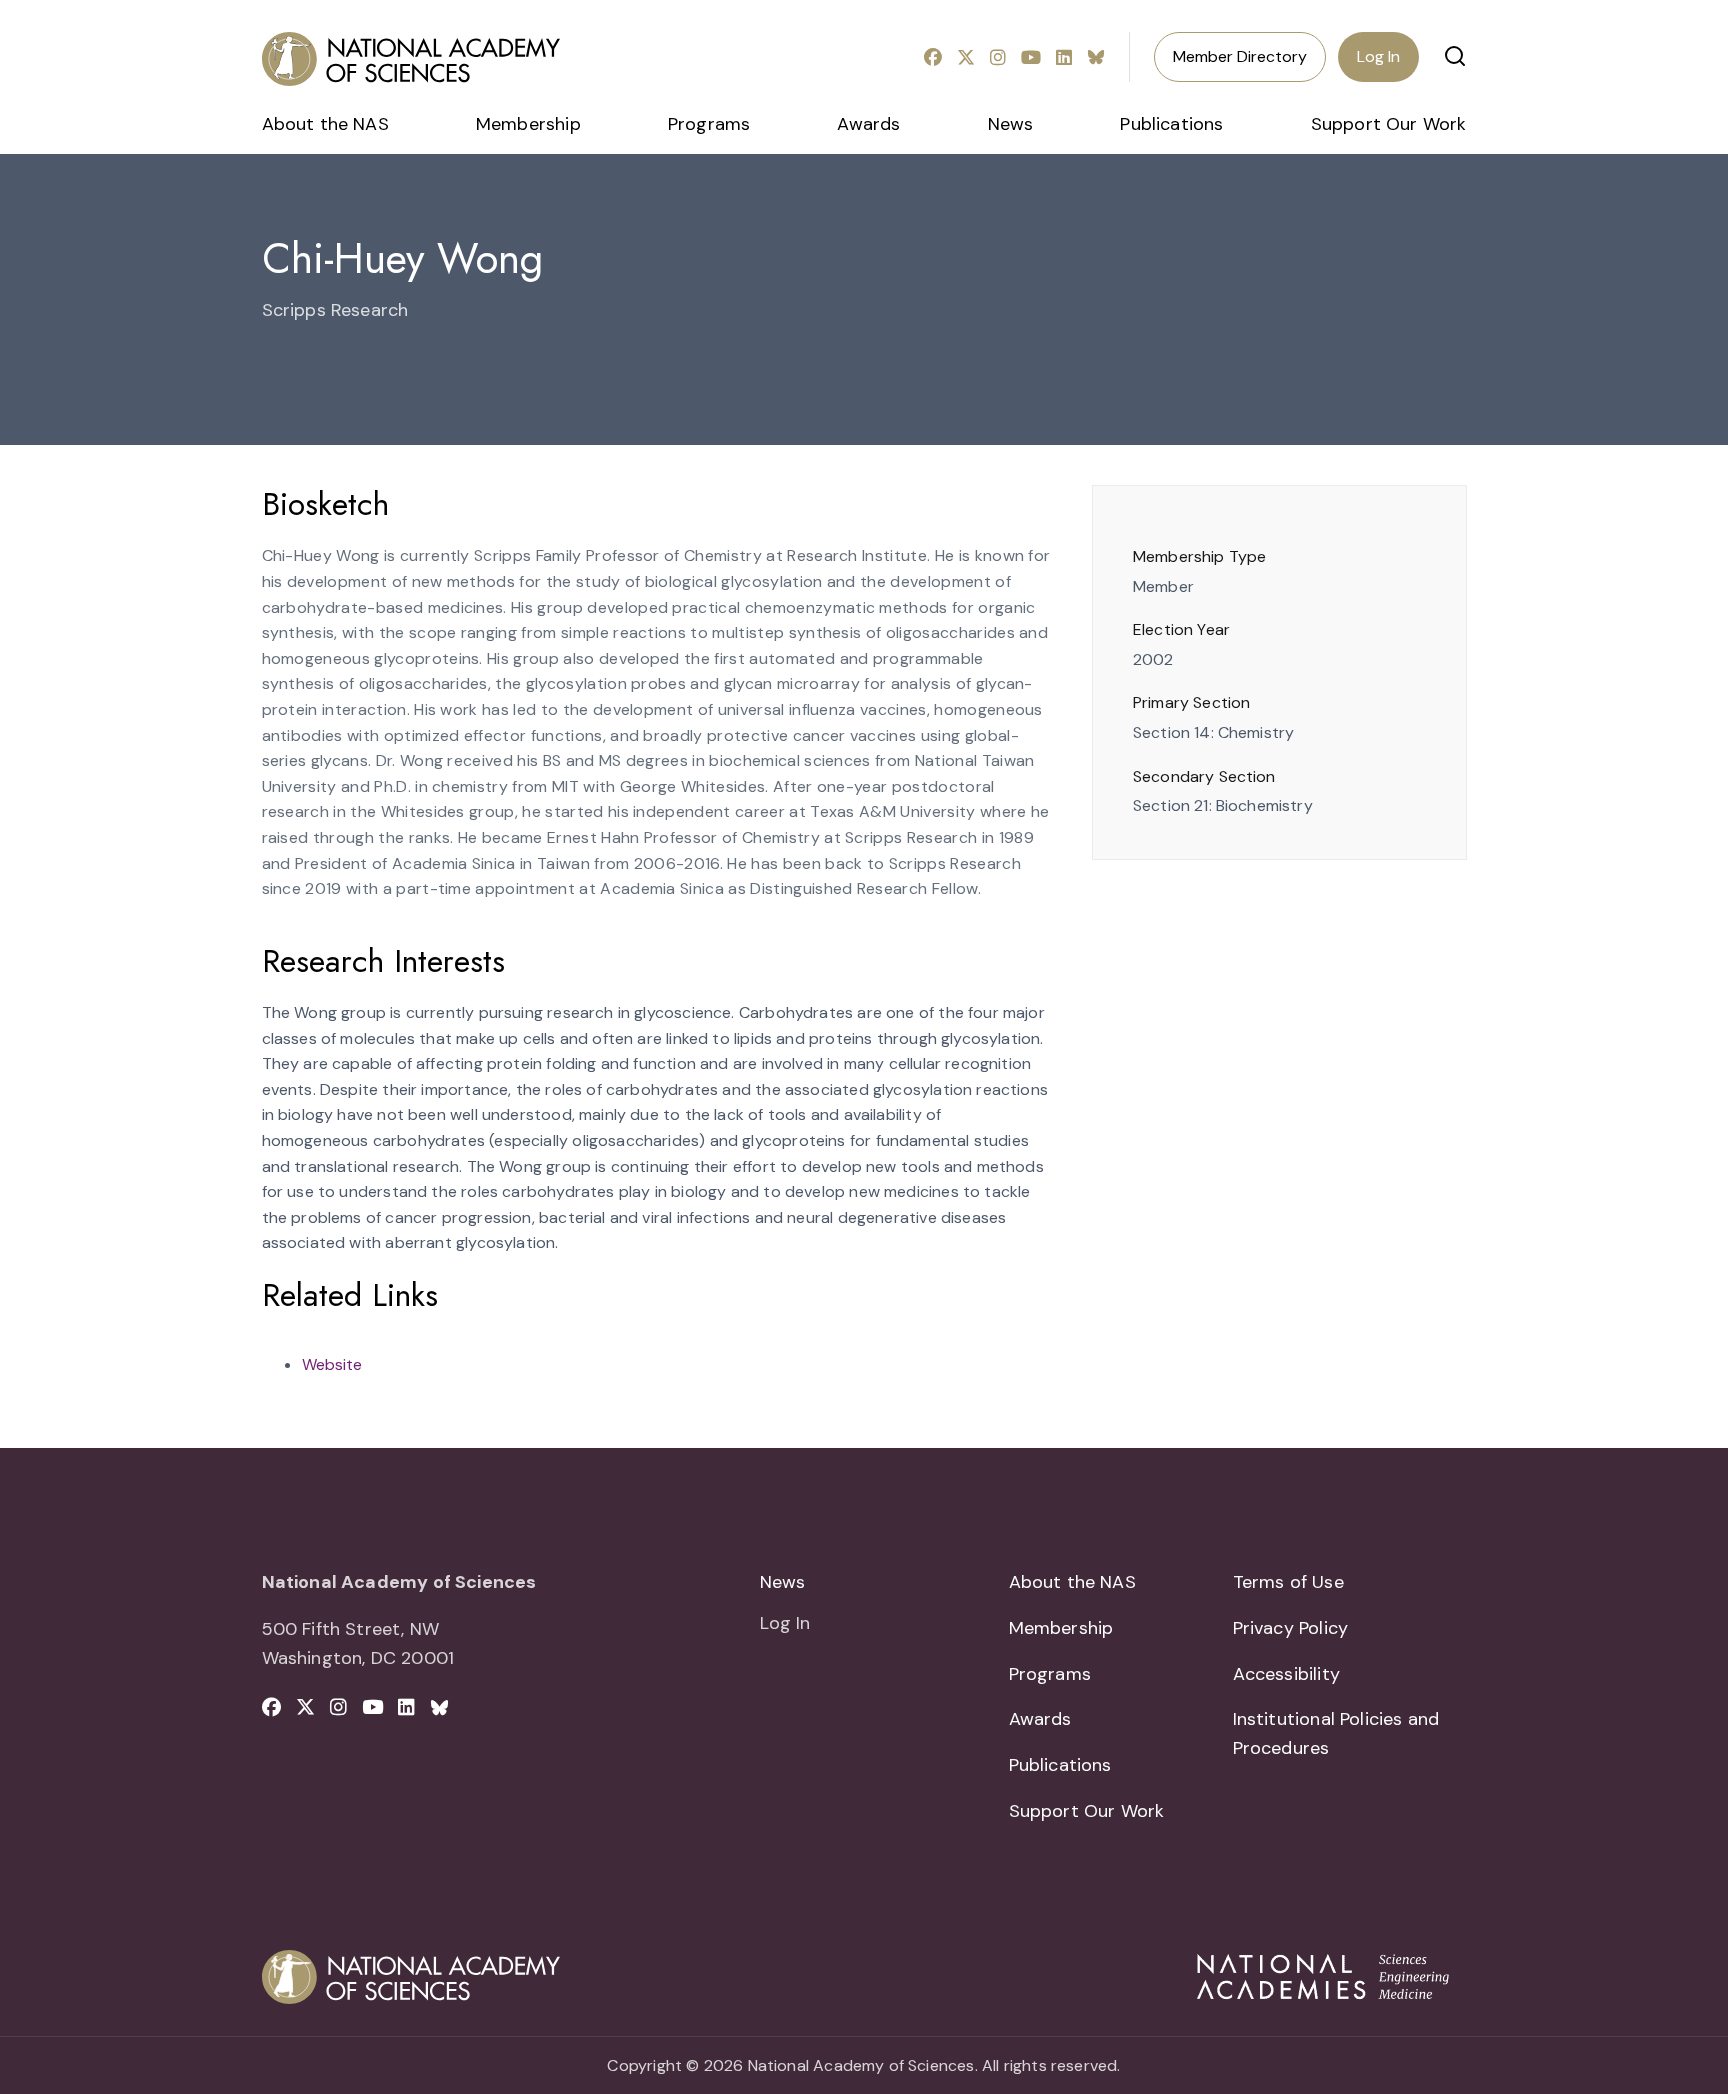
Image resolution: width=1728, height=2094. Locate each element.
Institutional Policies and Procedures (1336, 1733)
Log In (1378, 56)
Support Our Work (1389, 124)
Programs (709, 124)
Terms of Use (1288, 1582)
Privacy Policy (1291, 1628)
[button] (1455, 56)
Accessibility (1286, 1674)
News (1011, 124)
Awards (868, 124)
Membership (528, 124)
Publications (1171, 124)
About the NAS (325, 124)
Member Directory (1240, 56)
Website (332, 1364)
